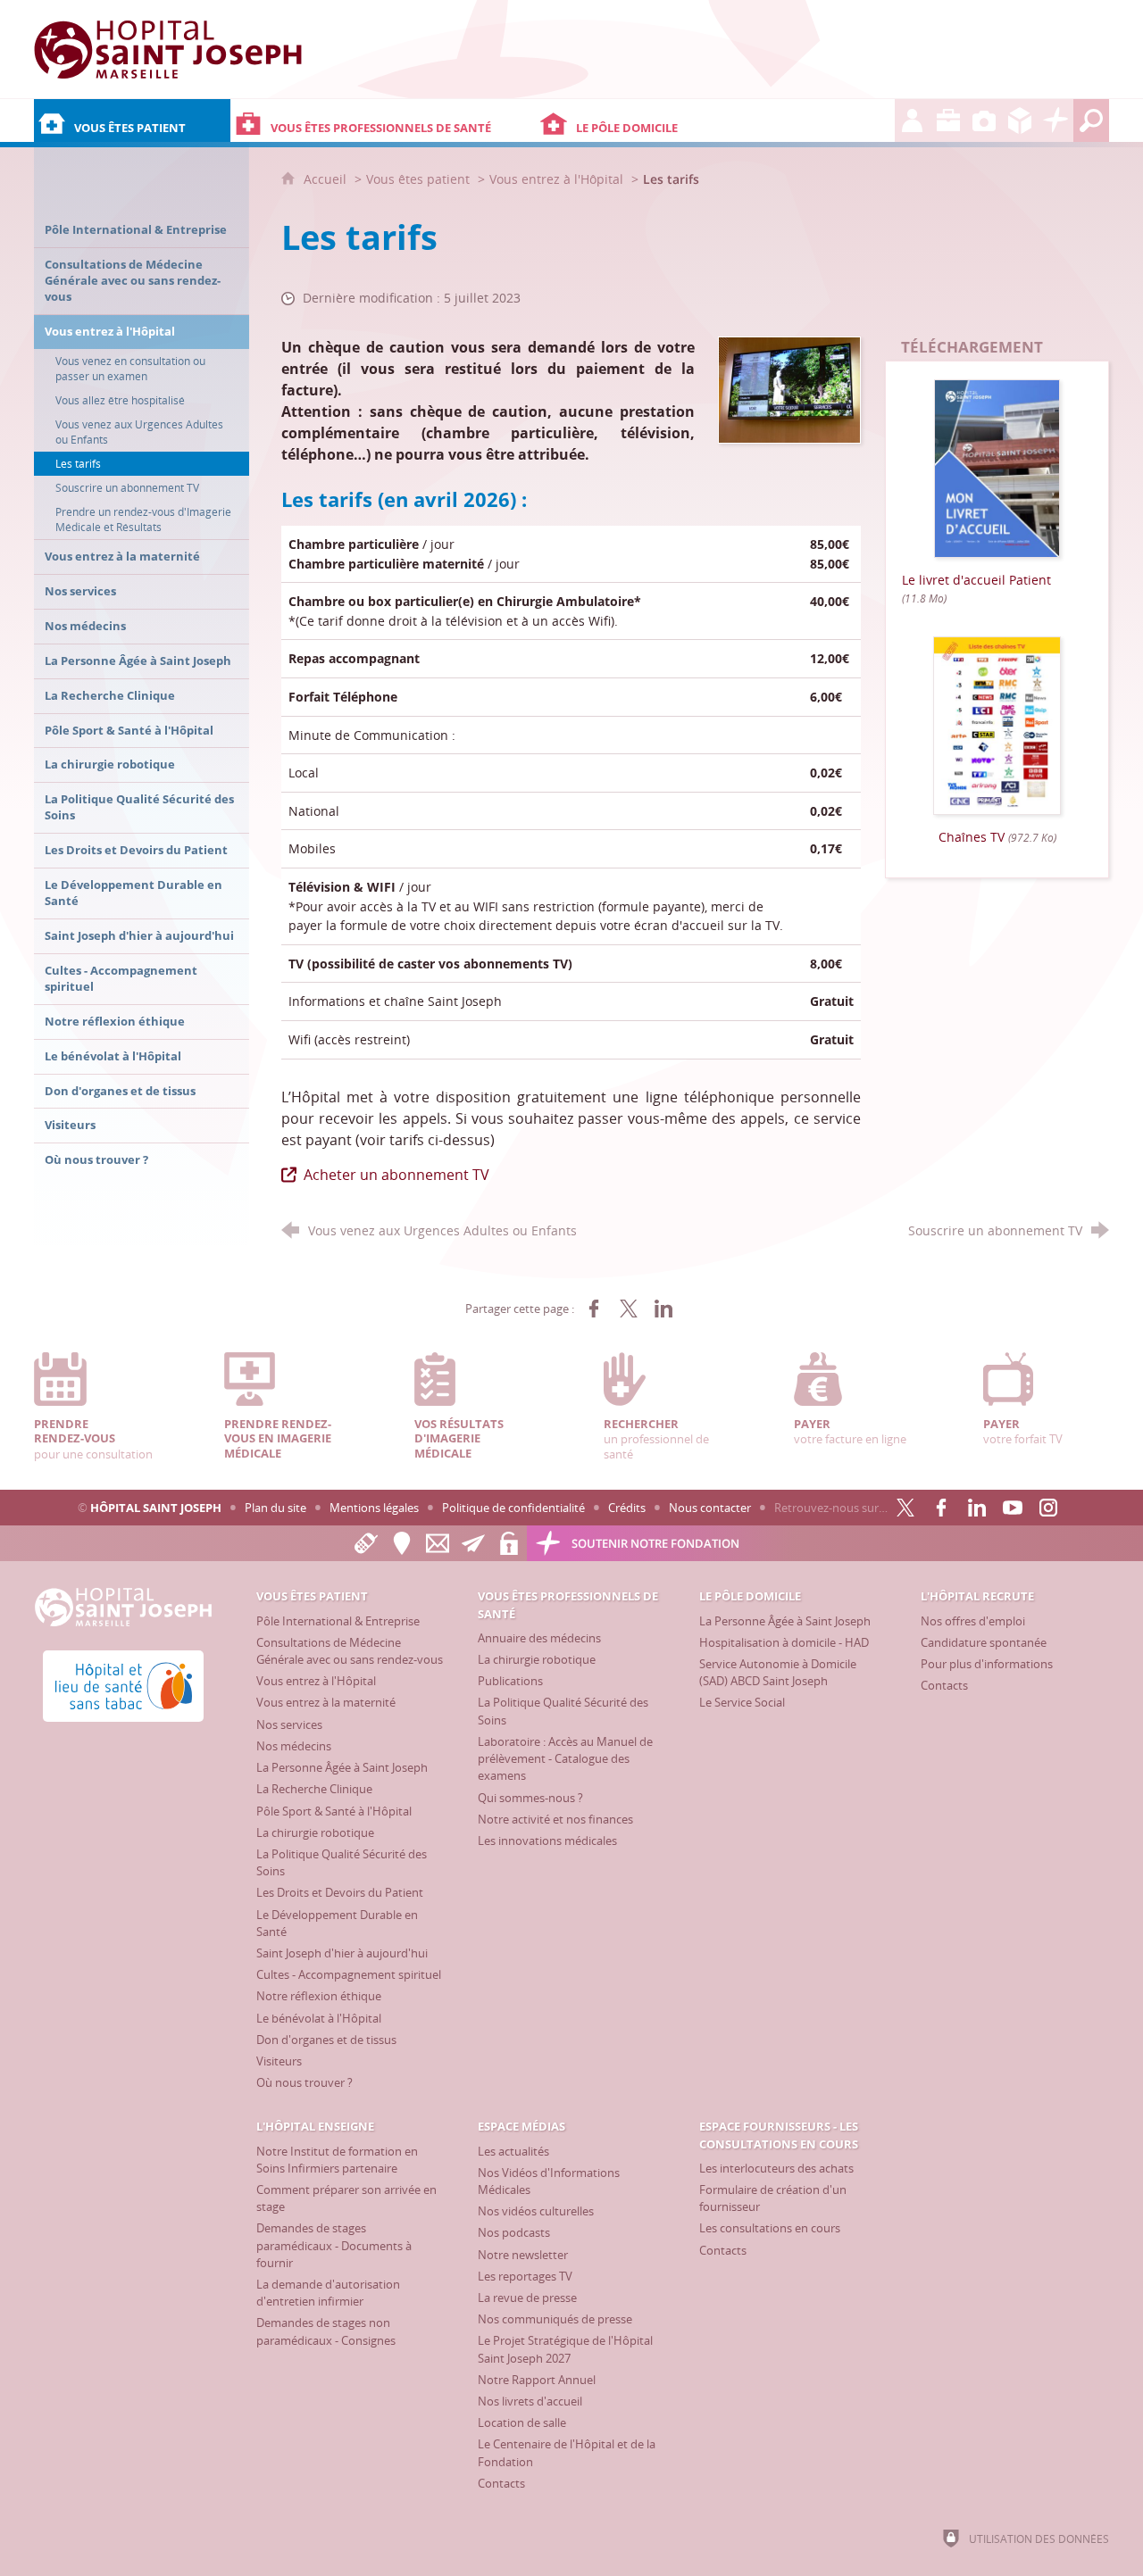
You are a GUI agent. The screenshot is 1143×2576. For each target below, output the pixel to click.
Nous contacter (710, 1508)
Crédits (627, 1508)
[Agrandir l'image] (789, 388)
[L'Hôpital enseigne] (948, 120)
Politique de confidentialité (513, 1508)
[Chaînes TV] (997, 724)
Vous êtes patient (418, 179)
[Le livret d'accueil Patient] (997, 467)
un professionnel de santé (656, 1439)
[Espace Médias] (984, 120)
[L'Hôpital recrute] (913, 120)
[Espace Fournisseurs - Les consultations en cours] (1020, 120)
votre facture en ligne (850, 1431)
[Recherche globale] (1091, 120)
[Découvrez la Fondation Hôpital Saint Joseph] (1055, 120)
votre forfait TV (1023, 1431)
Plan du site (275, 1508)
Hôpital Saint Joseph (156, 1508)
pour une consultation (93, 1439)
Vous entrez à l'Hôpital (556, 179)
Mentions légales (374, 1508)
